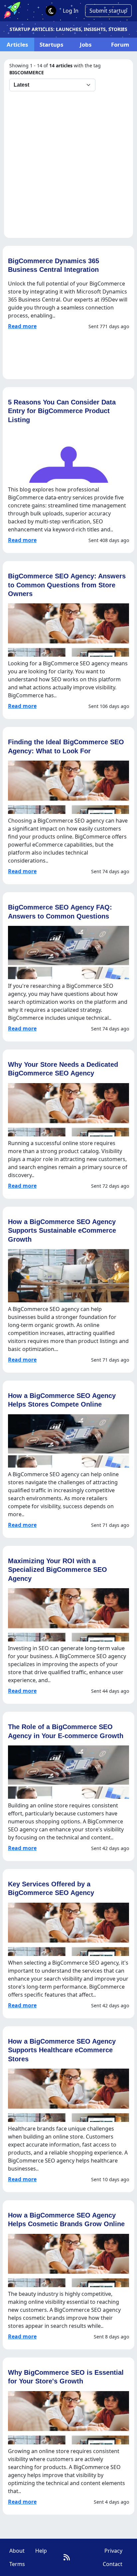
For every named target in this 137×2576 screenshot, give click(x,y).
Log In (71, 11)
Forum (120, 44)
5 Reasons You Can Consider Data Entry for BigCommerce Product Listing (62, 411)
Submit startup (108, 11)
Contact (113, 2564)
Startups (51, 44)
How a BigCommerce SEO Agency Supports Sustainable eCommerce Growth (62, 1230)
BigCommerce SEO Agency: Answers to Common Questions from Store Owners (67, 585)
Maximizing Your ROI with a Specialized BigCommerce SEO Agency (58, 1570)
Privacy (113, 2551)
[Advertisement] (68, 163)
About (17, 2551)
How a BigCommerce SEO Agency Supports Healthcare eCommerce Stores (62, 2050)
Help (41, 2551)
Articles (17, 44)
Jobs (86, 44)
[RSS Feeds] (67, 2557)
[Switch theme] (51, 11)
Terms (17, 2564)
